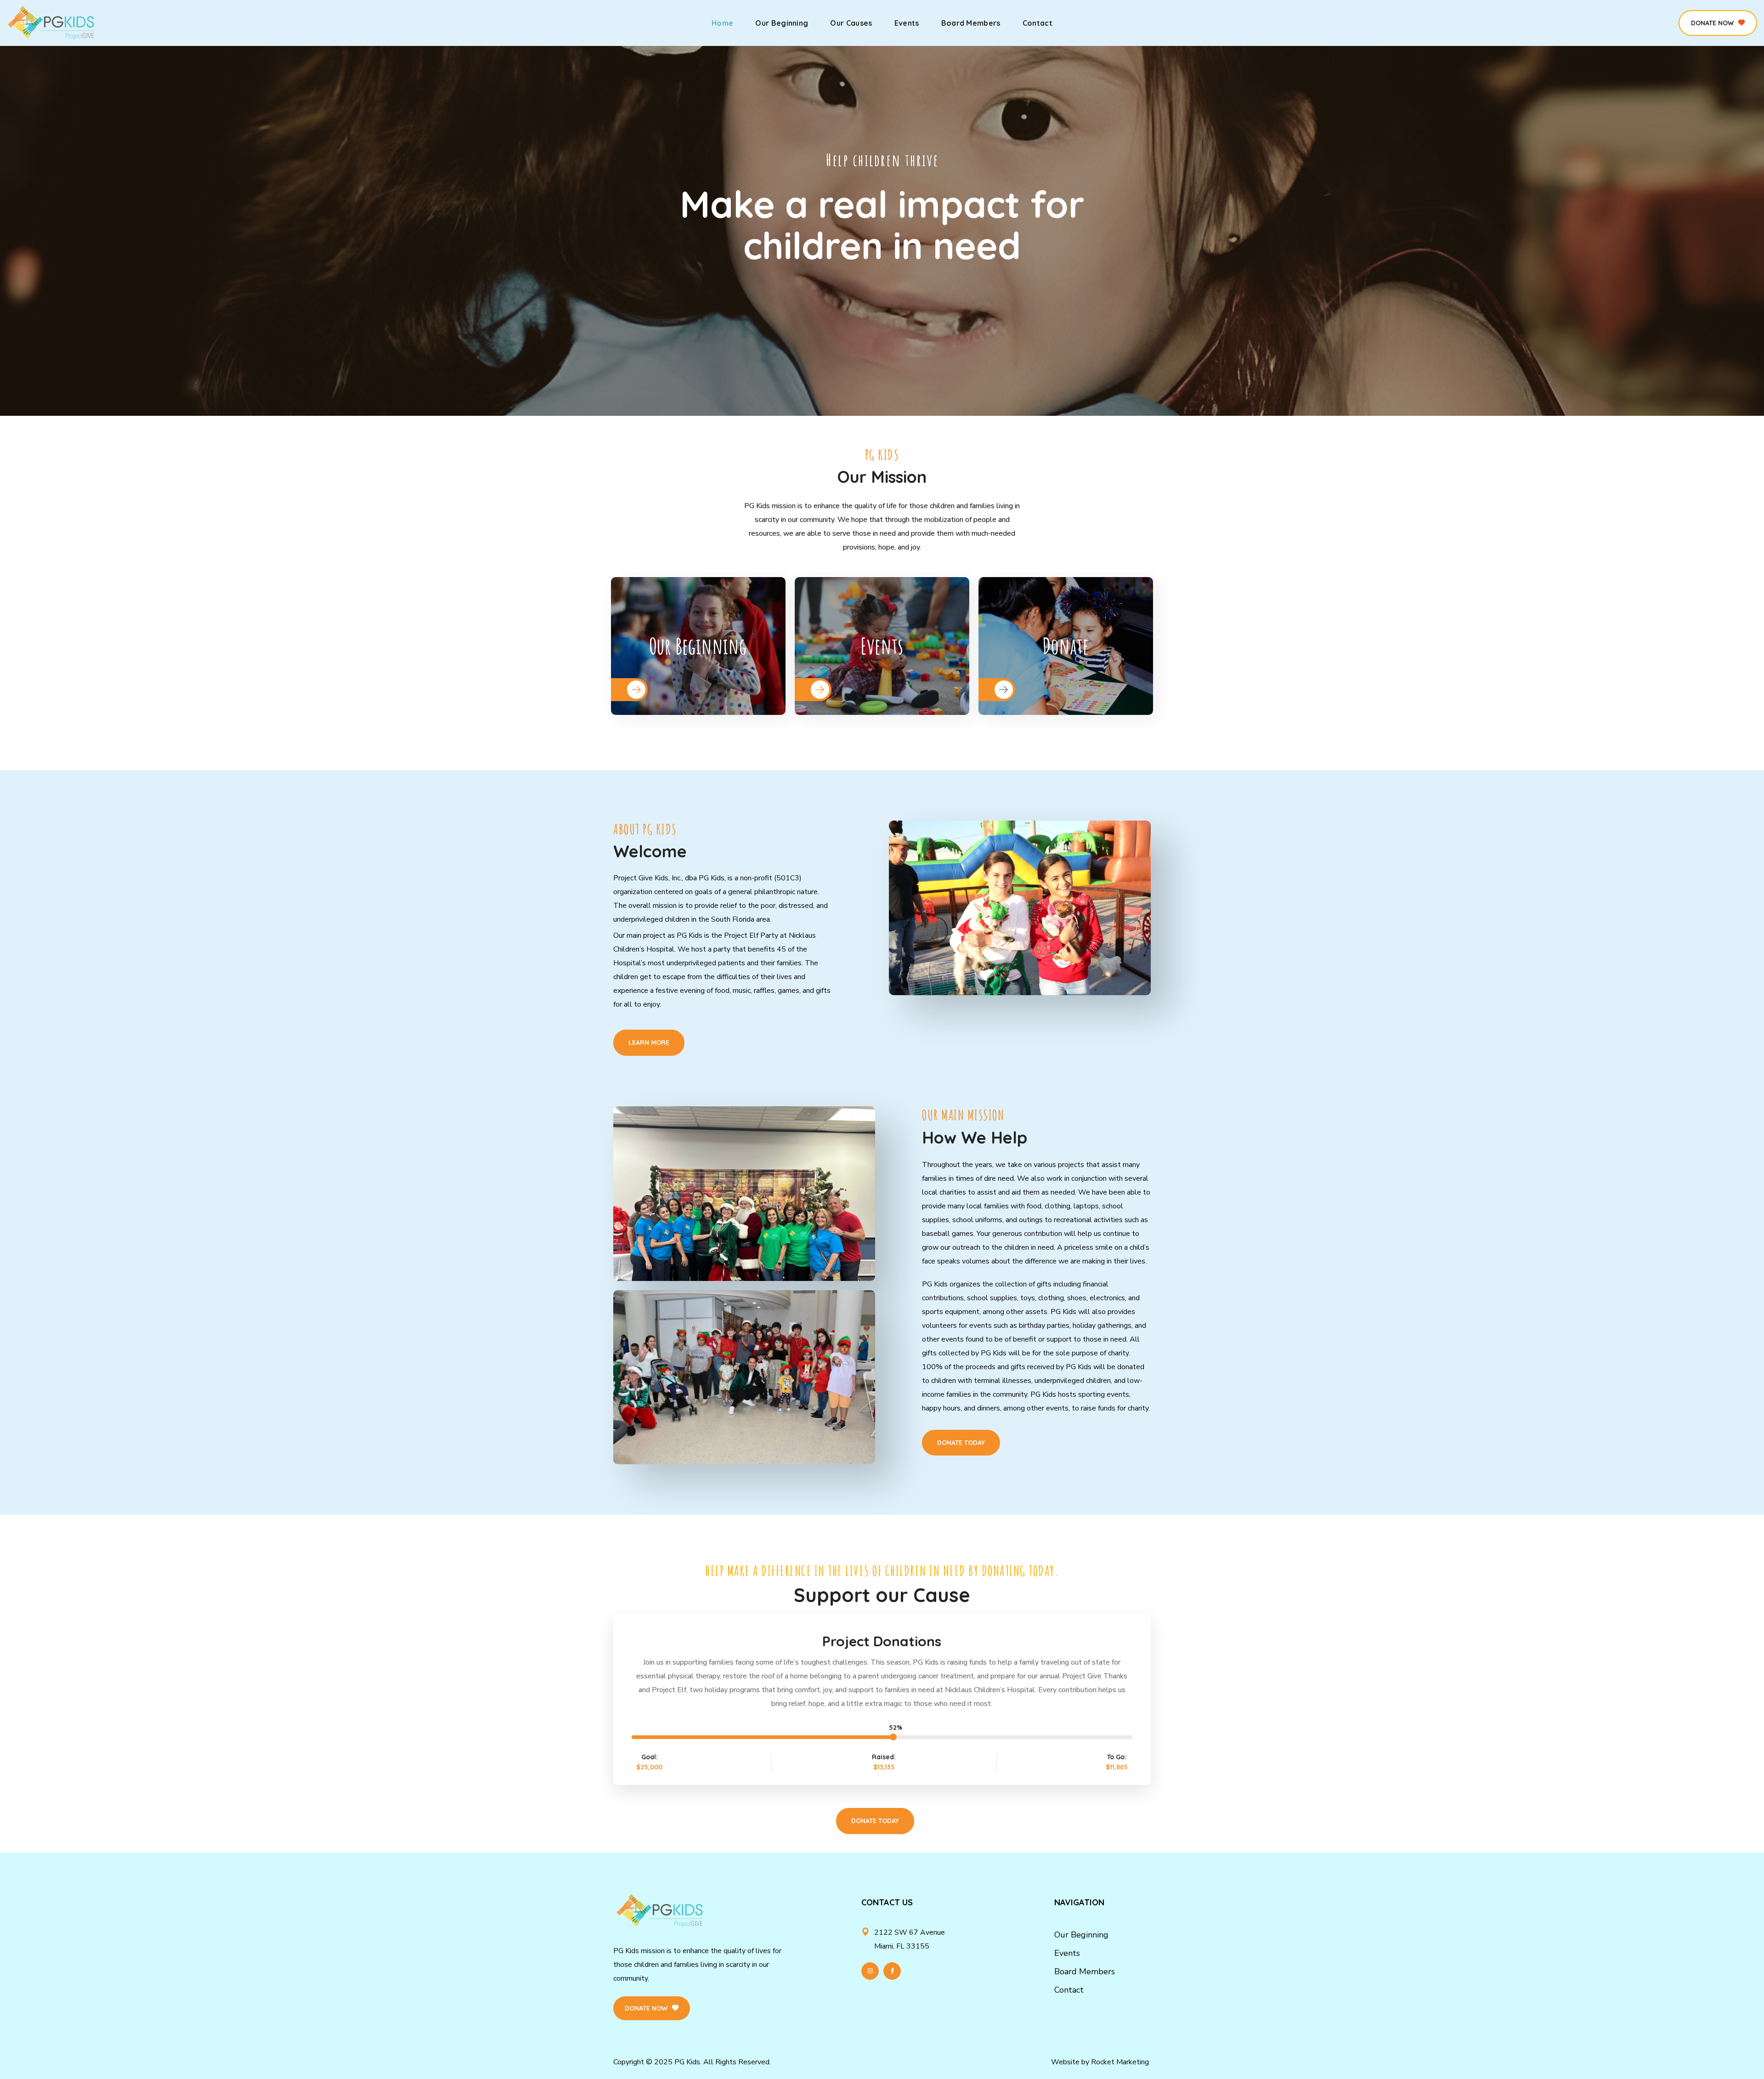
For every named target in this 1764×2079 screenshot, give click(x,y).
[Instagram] (870, 1971)
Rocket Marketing (1120, 2062)
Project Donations (882, 1641)
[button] (1718, 23)
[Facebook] (892, 1971)
